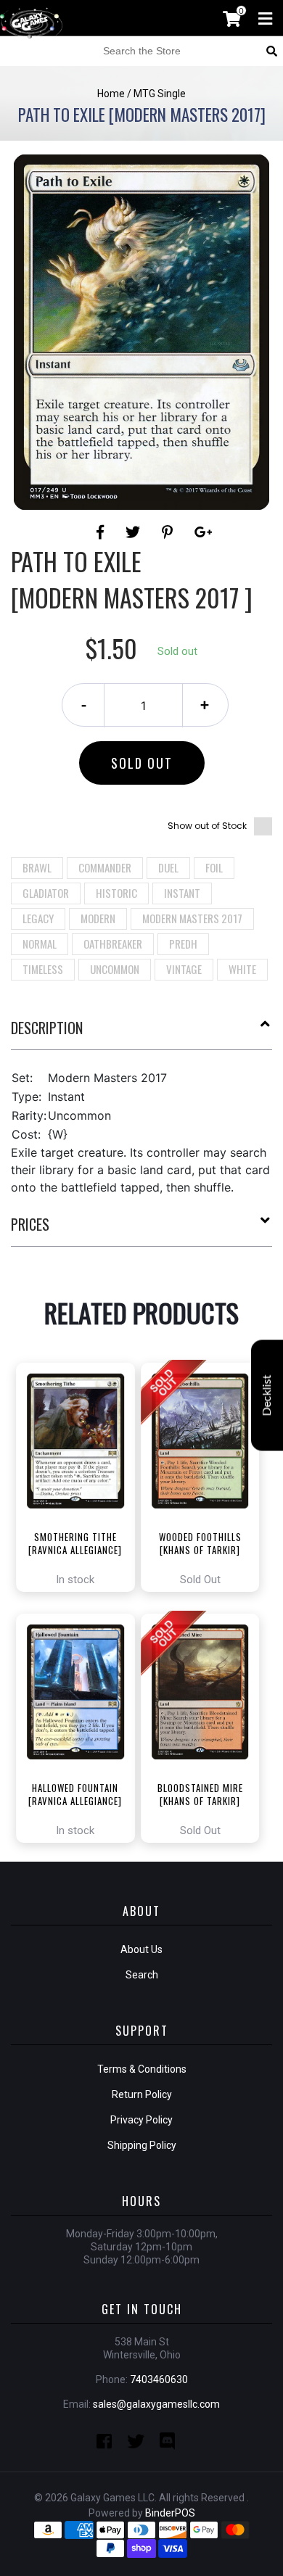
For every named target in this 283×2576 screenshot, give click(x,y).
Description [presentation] (47, 1028)
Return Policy (142, 2094)
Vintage (184, 969)
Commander (105, 867)
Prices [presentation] (30, 1224)
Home (111, 94)
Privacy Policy (141, 2120)
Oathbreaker (113, 944)
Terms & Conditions (142, 2069)
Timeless (43, 969)
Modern (98, 918)
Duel (168, 867)
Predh (183, 944)
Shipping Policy (142, 2145)
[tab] (141, 1033)
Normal (40, 944)
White (242, 969)
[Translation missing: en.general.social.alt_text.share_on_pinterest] (169, 532)
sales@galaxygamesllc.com (156, 2404)
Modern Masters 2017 (192, 918)
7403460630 (159, 2379)
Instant (182, 893)
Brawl (37, 867)
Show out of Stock (207, 826)
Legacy (38, 918)
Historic (116, 893)
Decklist (267, 1396)
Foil (214, 867)
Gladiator (46, 893)
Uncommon (115, 969)
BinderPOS (170, 2513)
